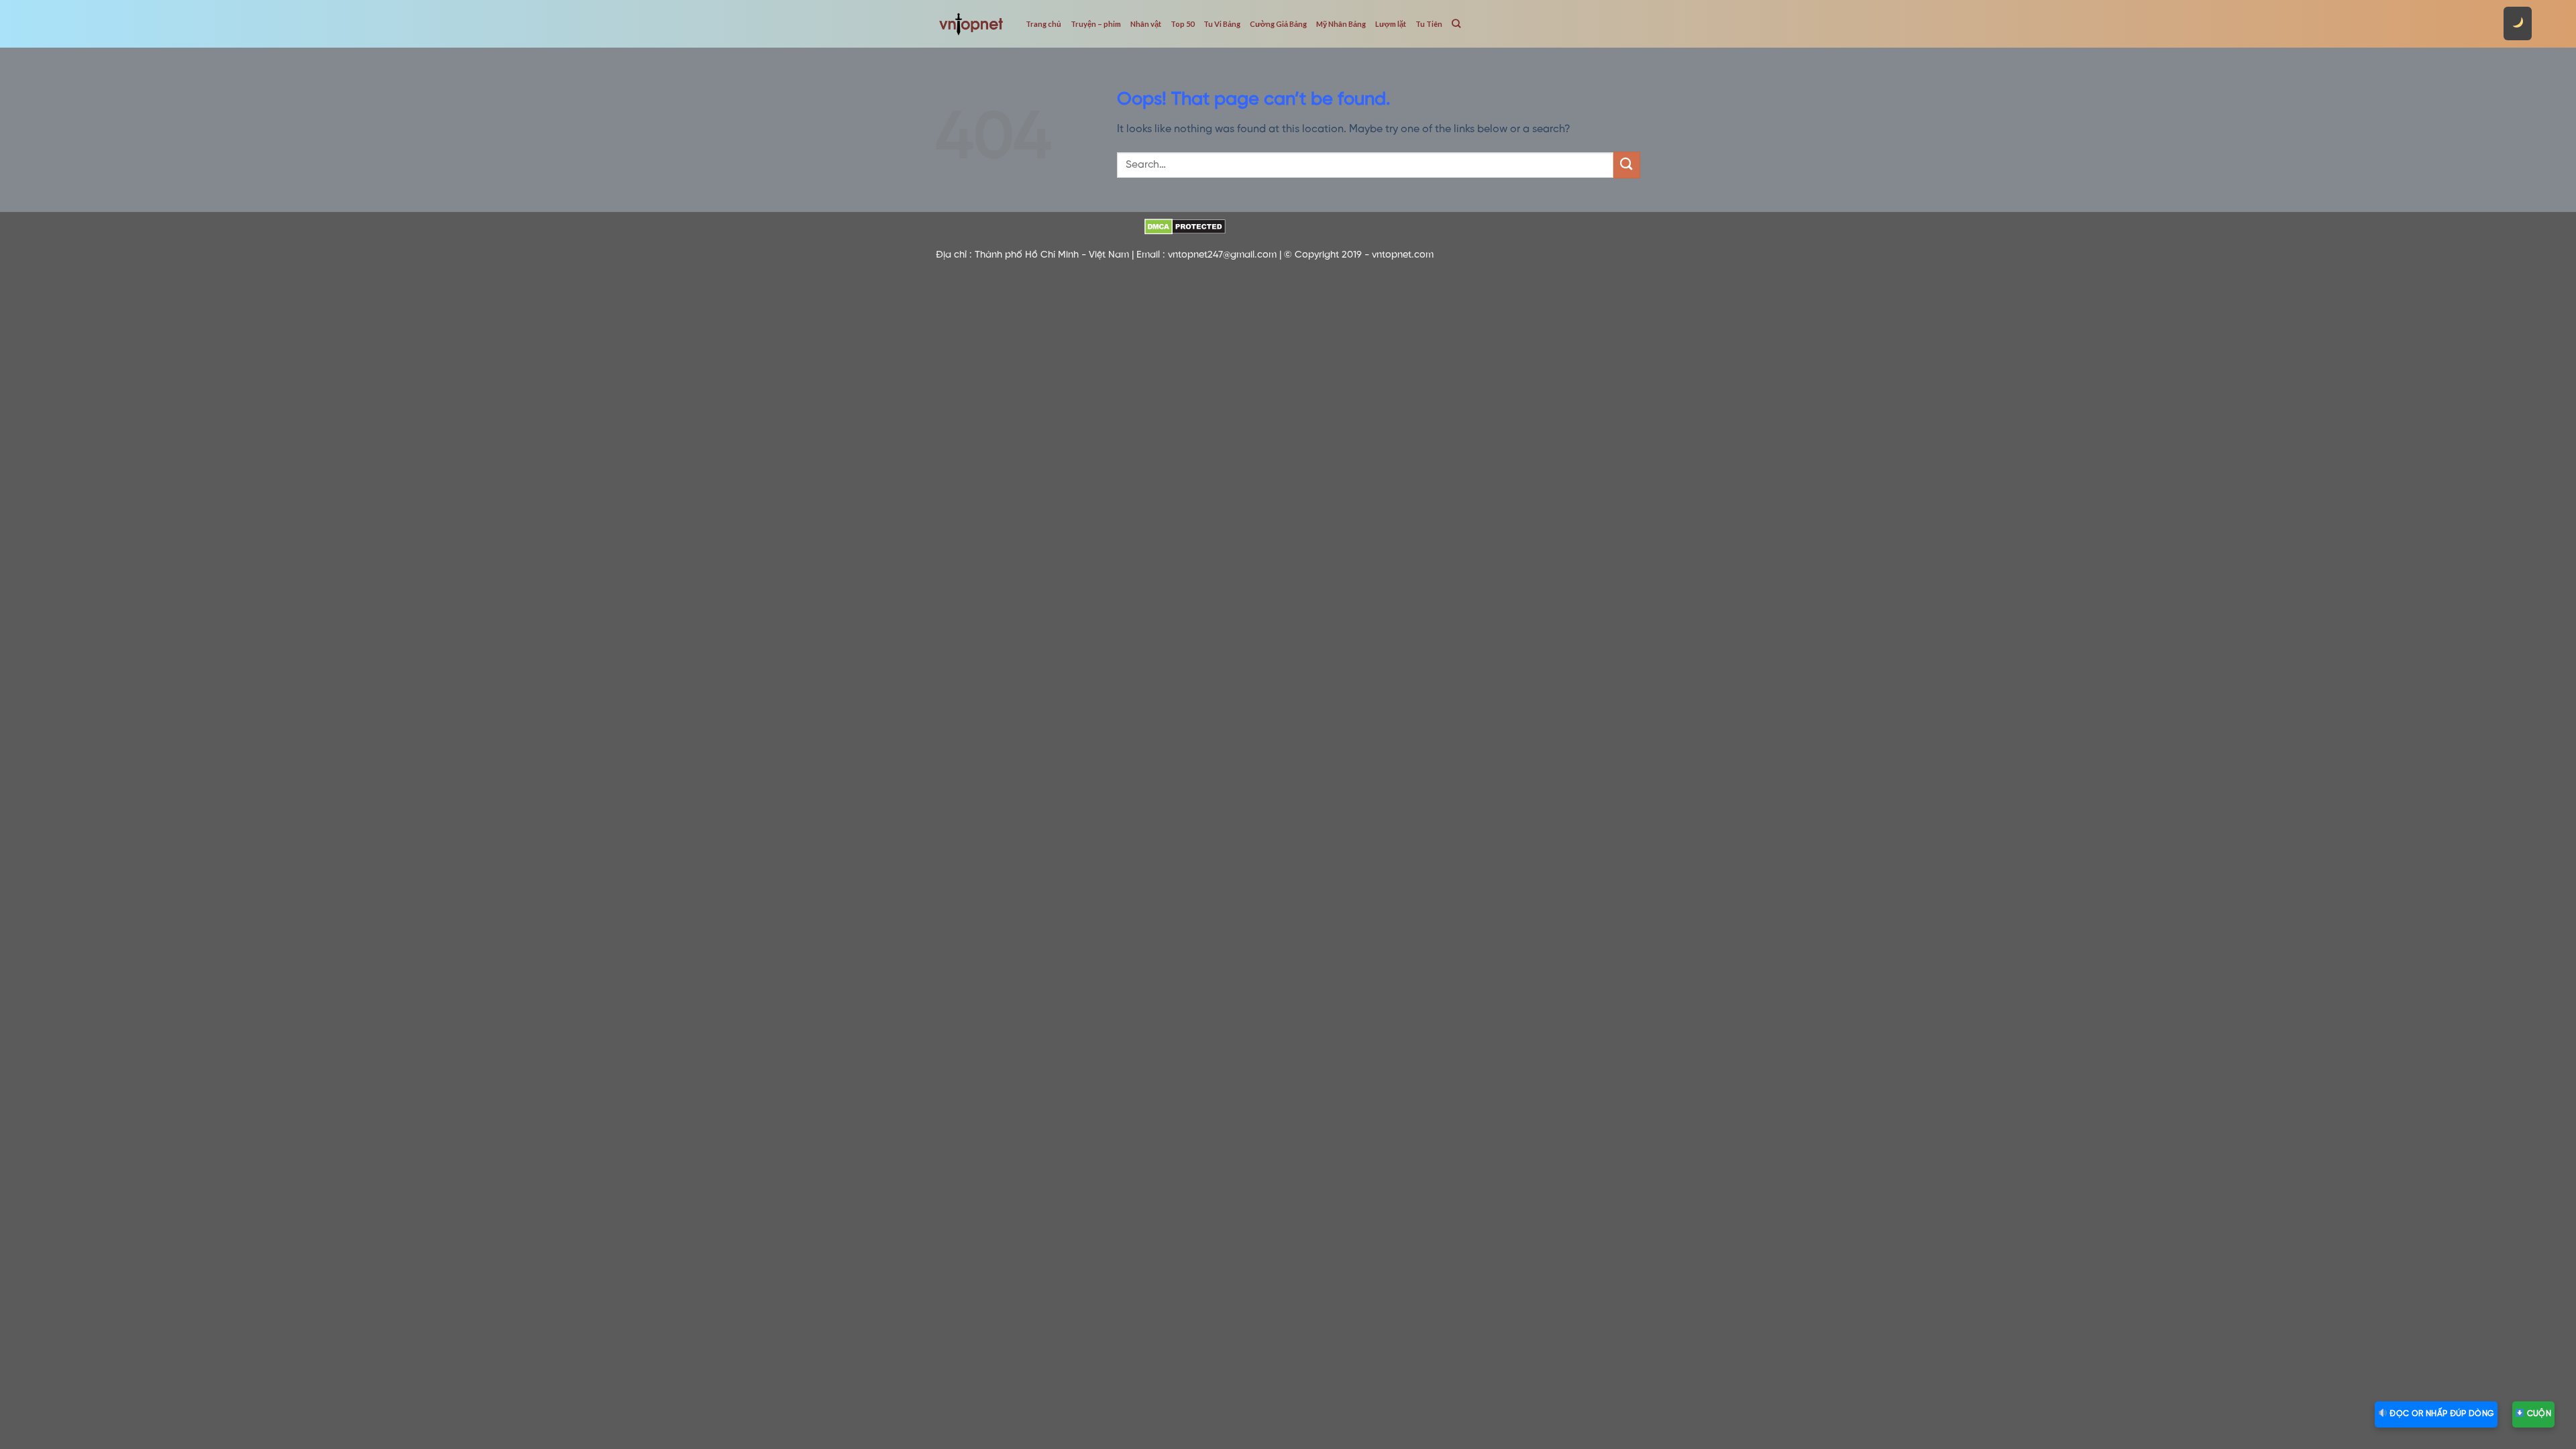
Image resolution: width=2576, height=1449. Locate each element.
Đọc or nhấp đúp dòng (2441, 1414)
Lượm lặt (1391, 24)
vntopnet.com (1403, 255)
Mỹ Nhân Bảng (1341, 24)
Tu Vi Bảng (1222, 24)
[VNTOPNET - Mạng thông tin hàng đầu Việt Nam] (971, 23)
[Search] (1456, 23)
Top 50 (1182, 24)
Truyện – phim (1096, 24)
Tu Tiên (1429, 24)
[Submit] (1627, 165)
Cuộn (2538, 1414)
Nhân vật (1146, 24)
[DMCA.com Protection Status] (1185, 227)
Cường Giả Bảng (1278, 24)
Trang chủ (1043, 24)
